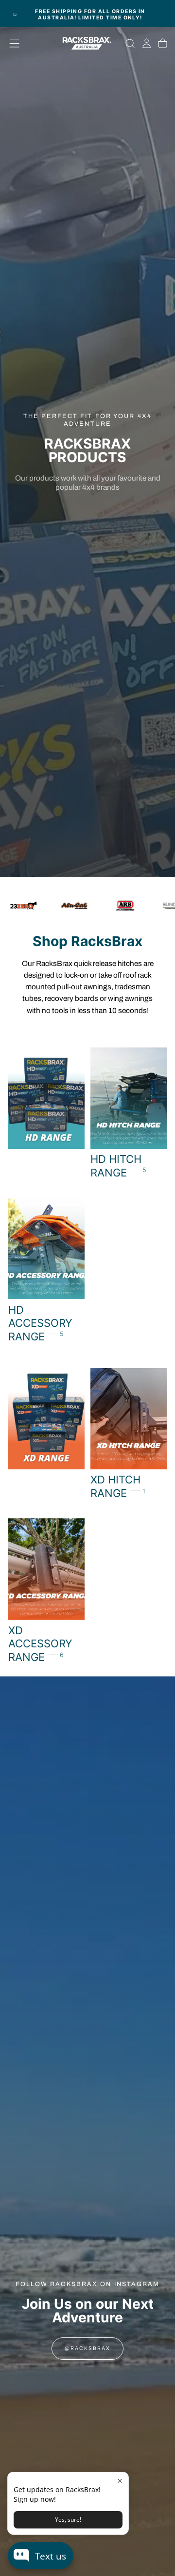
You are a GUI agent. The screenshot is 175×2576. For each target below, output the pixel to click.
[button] (14, 43)
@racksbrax (88, 2348)
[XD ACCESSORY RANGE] (46, 1591)
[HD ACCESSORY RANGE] (46, 1271)
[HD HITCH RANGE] (129, 1114)
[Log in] (147, 44)
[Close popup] (120, 2481)
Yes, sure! (68, 2520)
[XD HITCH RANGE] (129, 1434)
